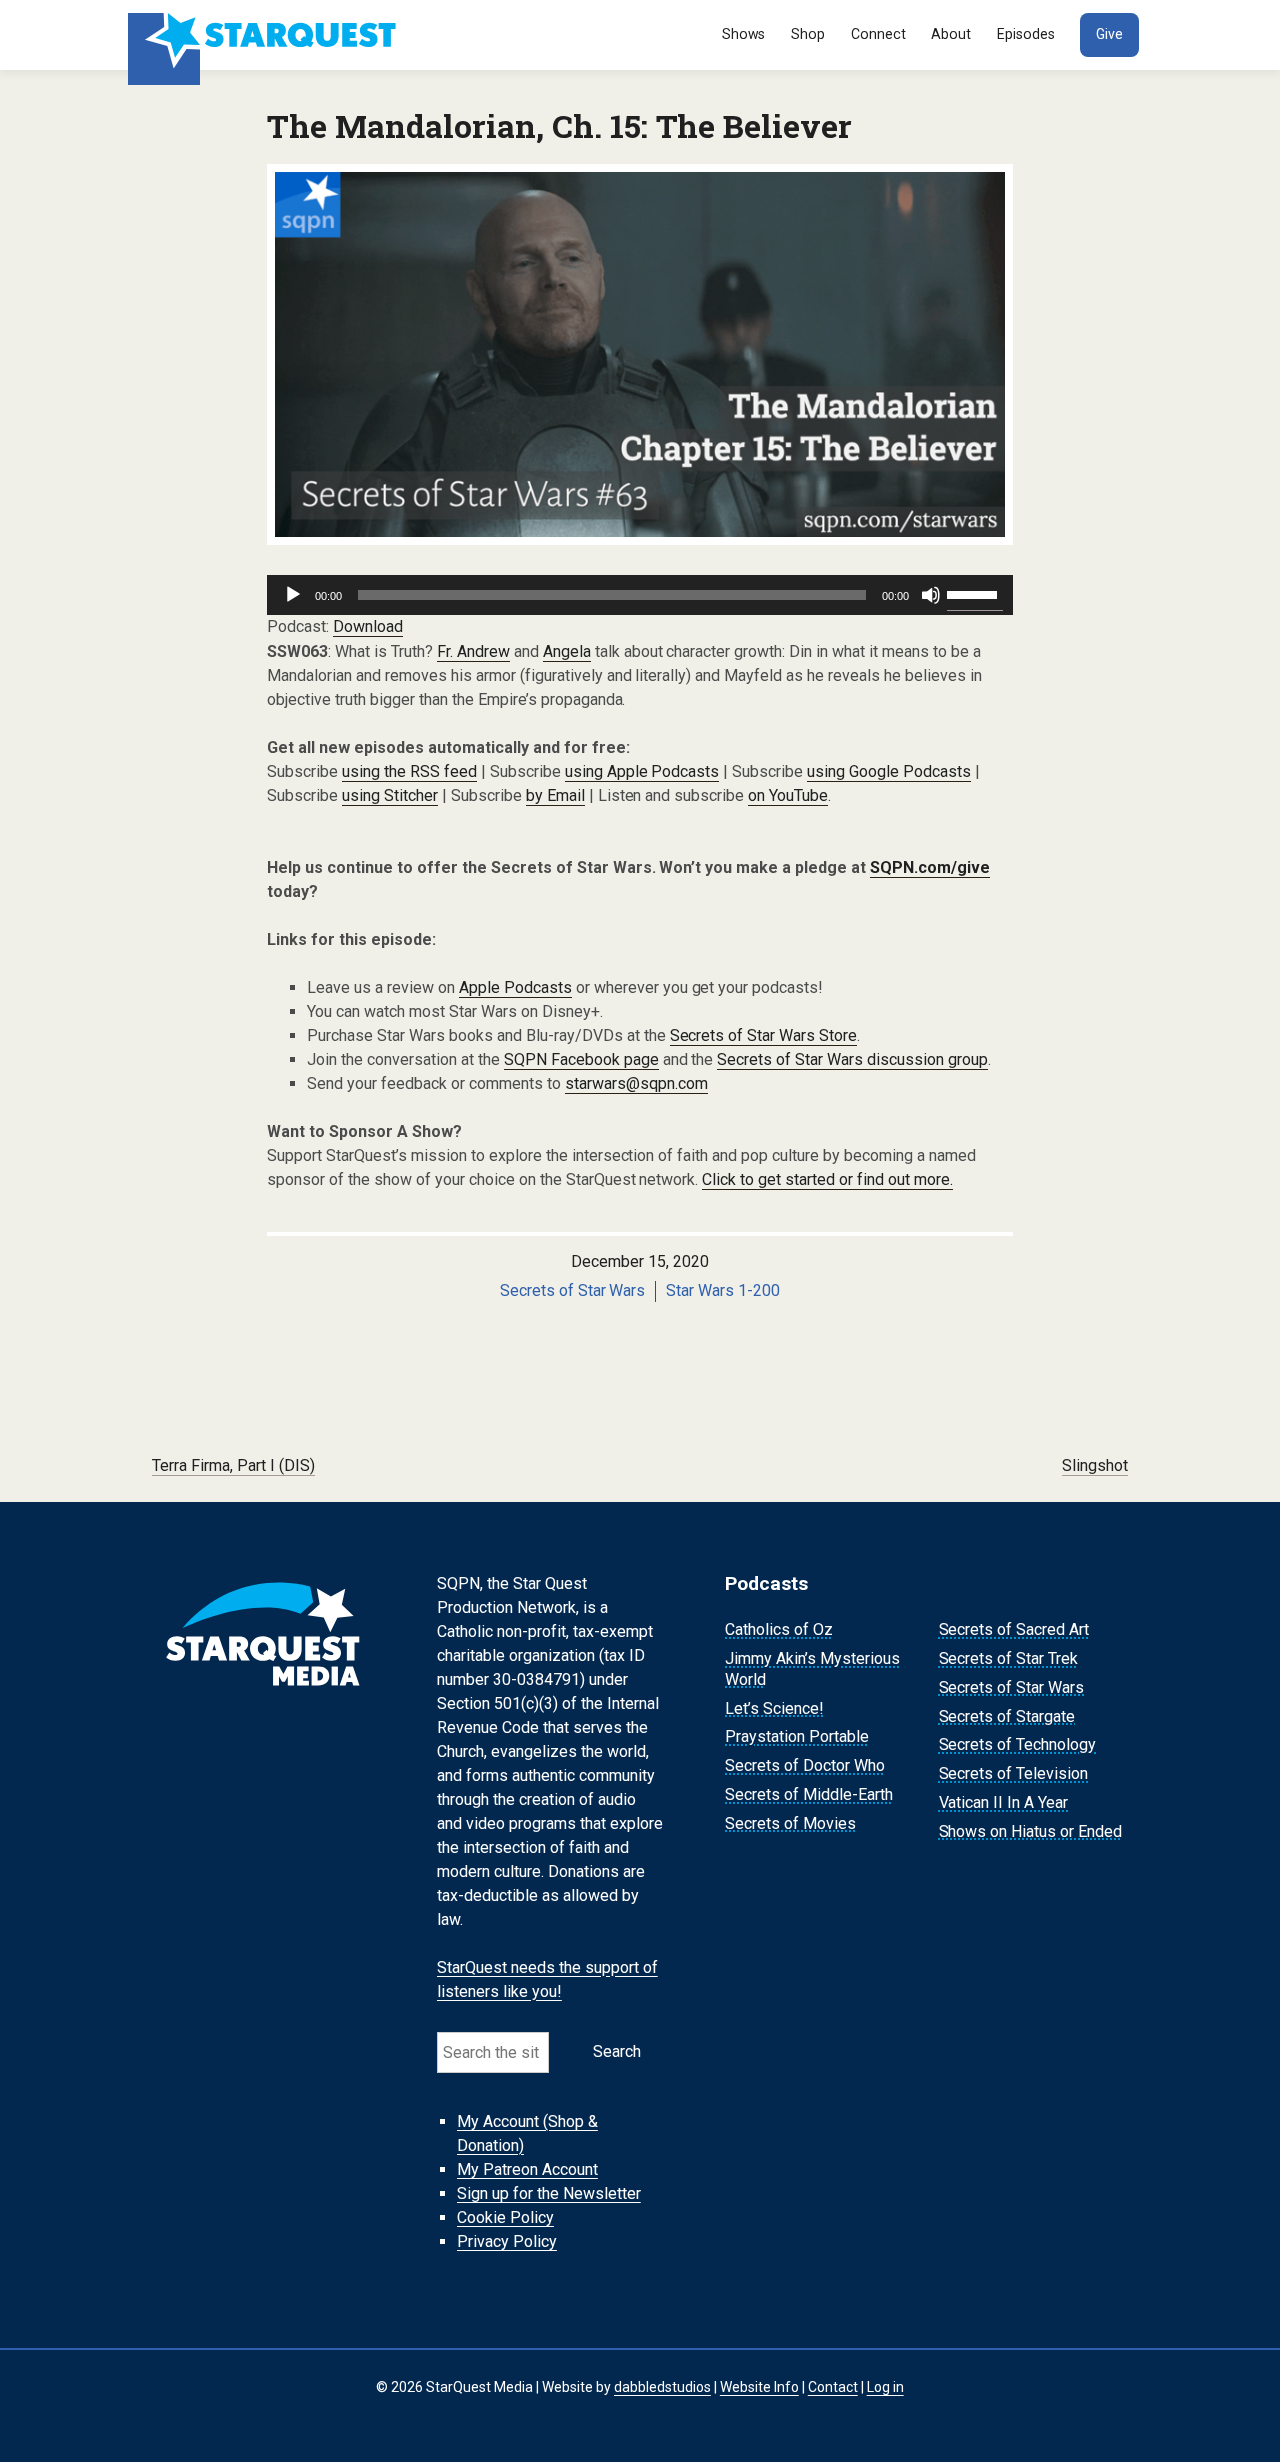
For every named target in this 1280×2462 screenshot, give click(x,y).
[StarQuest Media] (264, 35)
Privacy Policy (507, 2241)
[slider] (975, 593)
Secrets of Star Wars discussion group (852, 1059)
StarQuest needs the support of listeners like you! (547, 1979)
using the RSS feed (409, 771)
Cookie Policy (505, 2217)
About (951, 34)
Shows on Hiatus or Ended (1031, 1831)
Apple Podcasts (515, 987)
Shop (808, 34)
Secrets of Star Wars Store (764, 1035)
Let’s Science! (774, 1708)
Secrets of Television (1014, 1773)
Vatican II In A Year (1004, 1802)
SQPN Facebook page (581, 1059)
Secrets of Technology (1018, 1745)
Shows (744, 34)
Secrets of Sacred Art (1014, 1629)
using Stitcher (390, 795)
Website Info (759, 2387)
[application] (640, 595)
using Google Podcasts (889, 771)
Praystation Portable (797, 1737)
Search (617, 2051)
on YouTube (788, 795)
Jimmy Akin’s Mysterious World (812, 1669)
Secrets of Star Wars (573, 1290)
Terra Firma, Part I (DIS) (233, 1465)
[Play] (293, 595)
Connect (878, 34)
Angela (567, 651)
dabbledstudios (662, 2387)
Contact (833, 2387)
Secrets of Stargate (1007, 1716)
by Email (555, 795)
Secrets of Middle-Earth (809, 1794)
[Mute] (931, 595)
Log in (885, 2387)
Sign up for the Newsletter (549, 2193)
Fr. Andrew (473, 651)
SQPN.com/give (930, 867)
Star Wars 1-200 (723, 1290)
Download (368, 626)
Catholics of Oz (779, 1629)
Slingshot (1095, 1465)
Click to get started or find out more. (827, 1179)
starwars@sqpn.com (636, 1083)
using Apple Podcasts (642, 771)
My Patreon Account (527, 2169)
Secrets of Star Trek (1009, 1658)
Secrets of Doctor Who (805, 1765)
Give (1109, 34)
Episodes (1026, 34)
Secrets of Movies (790, 1823)
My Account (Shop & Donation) (527, 2133)
